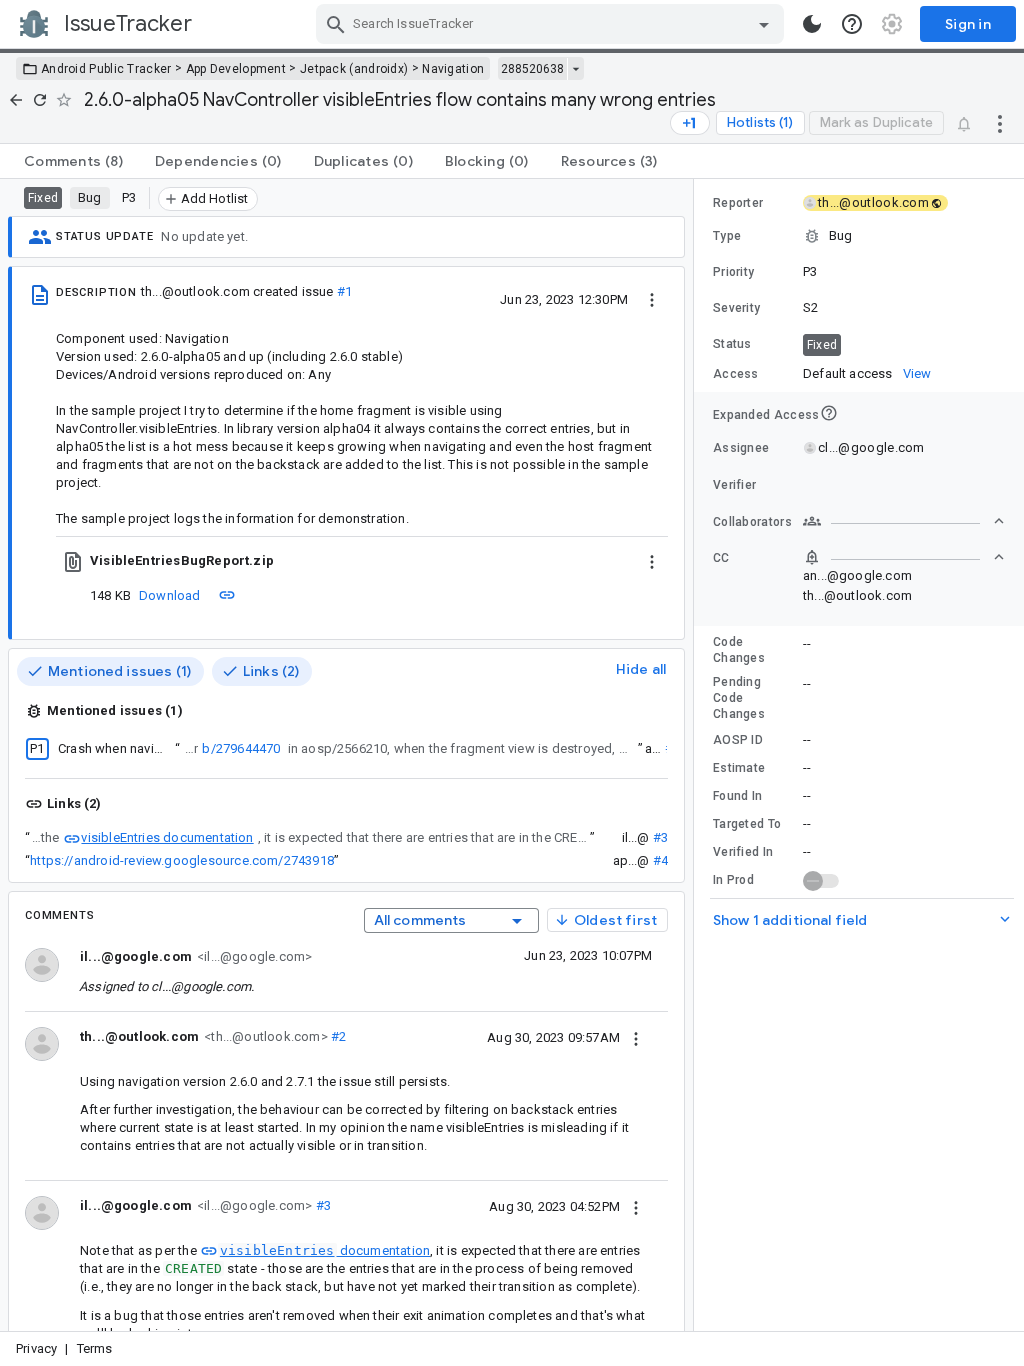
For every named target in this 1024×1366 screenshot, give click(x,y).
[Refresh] (40, 100)
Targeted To (747, 824)
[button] (859, 236)
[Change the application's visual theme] (812, 24)
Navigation (453, 69)
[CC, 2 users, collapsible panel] (904, 557)
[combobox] (552, 24)
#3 (660, 837)
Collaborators (752, 522)
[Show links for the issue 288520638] (575, 69)
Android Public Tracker (106, 69)
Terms (95, 1348)
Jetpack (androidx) (354, 69)
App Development (236, 69)
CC (721, 558)
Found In (737, 796)
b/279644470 (241, 748)
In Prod (733, 880)
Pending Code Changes (739, 698)
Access (736, 374)
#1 (344, 291)
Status (732, 344)
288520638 (532, 69)
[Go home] (16, 100)
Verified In (743, 852)
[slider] (697, 755)
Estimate (739, 768)
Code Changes (739, 650)
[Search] (336, 24)
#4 (660, 860)
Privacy (36, 1348)
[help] (852, 24)
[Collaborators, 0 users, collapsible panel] (904, 521)
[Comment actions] (636, 1037)
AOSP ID (738, 740)
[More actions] (1000, 123)
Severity (736, 308)
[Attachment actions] (652, 561)
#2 (337, 1036)
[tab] (73, 161)
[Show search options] (764, 24)
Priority (733, 272)
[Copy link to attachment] (227, 595)
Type (727, 236)
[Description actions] (652, 299)
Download (170, 595)
